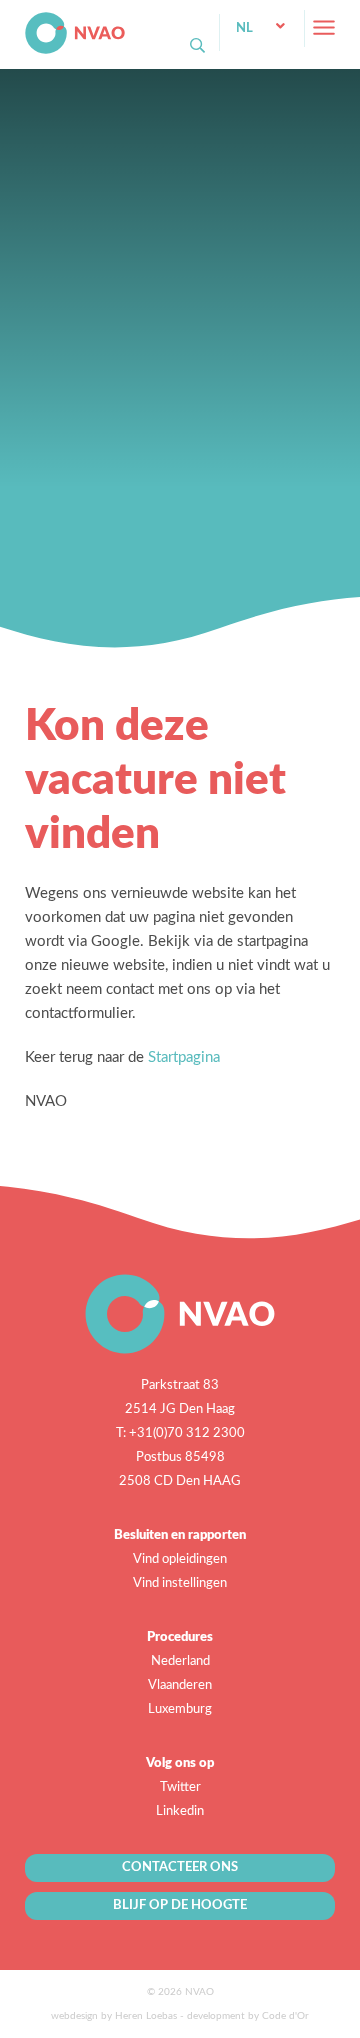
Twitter (180, 1787)
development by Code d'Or (248, 2016)
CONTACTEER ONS (180, 1867)
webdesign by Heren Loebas (114, 2016)
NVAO (27, 19)
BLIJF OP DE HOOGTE (180, 1905)
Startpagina (184, 1057)
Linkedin (180, 1811)
